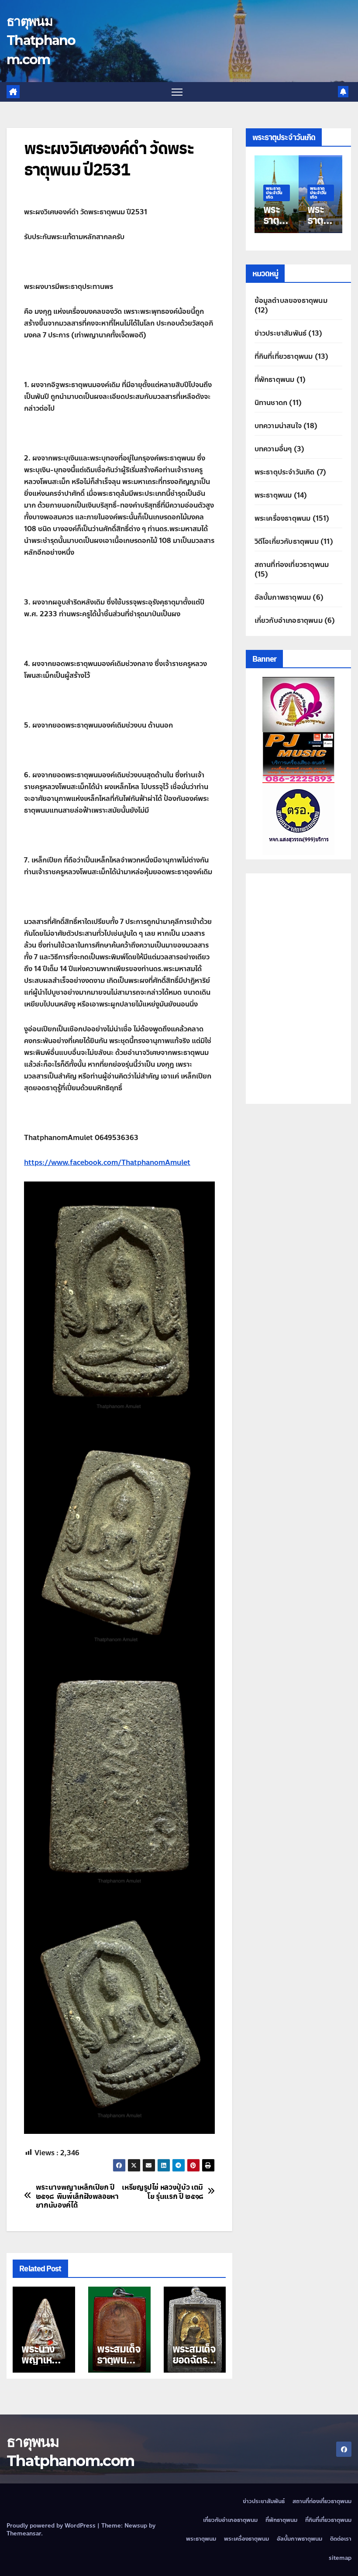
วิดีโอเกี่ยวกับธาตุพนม (287, 541)
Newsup (136, 2526)
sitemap (340, 2558)
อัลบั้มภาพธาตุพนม (283, 597)
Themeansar (24, 2534)
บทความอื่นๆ (273, 449)
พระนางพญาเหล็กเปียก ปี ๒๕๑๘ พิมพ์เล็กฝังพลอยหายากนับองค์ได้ (77, 2196)
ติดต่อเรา (341, 2539)
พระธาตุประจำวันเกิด (293, 193)
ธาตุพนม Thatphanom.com (41, 40)
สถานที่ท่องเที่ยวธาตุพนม (292, 565)
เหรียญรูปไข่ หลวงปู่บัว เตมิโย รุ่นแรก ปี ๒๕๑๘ (162, 2191)
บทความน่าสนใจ (278, 426)
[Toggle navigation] (177, 92)
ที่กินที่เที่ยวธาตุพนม (284, 356)
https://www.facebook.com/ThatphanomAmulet (107, 1163)
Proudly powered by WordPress (52, 2526)
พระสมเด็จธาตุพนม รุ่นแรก (119, 2359)
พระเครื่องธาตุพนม (283, 518)
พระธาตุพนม (273, 495)
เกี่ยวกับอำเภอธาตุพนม (289, 620)
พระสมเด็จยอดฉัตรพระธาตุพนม (194, 2365)
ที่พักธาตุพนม (275, 380)
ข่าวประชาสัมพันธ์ (281, 333)
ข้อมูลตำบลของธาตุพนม (291, 301)
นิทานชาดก (271, 403)
